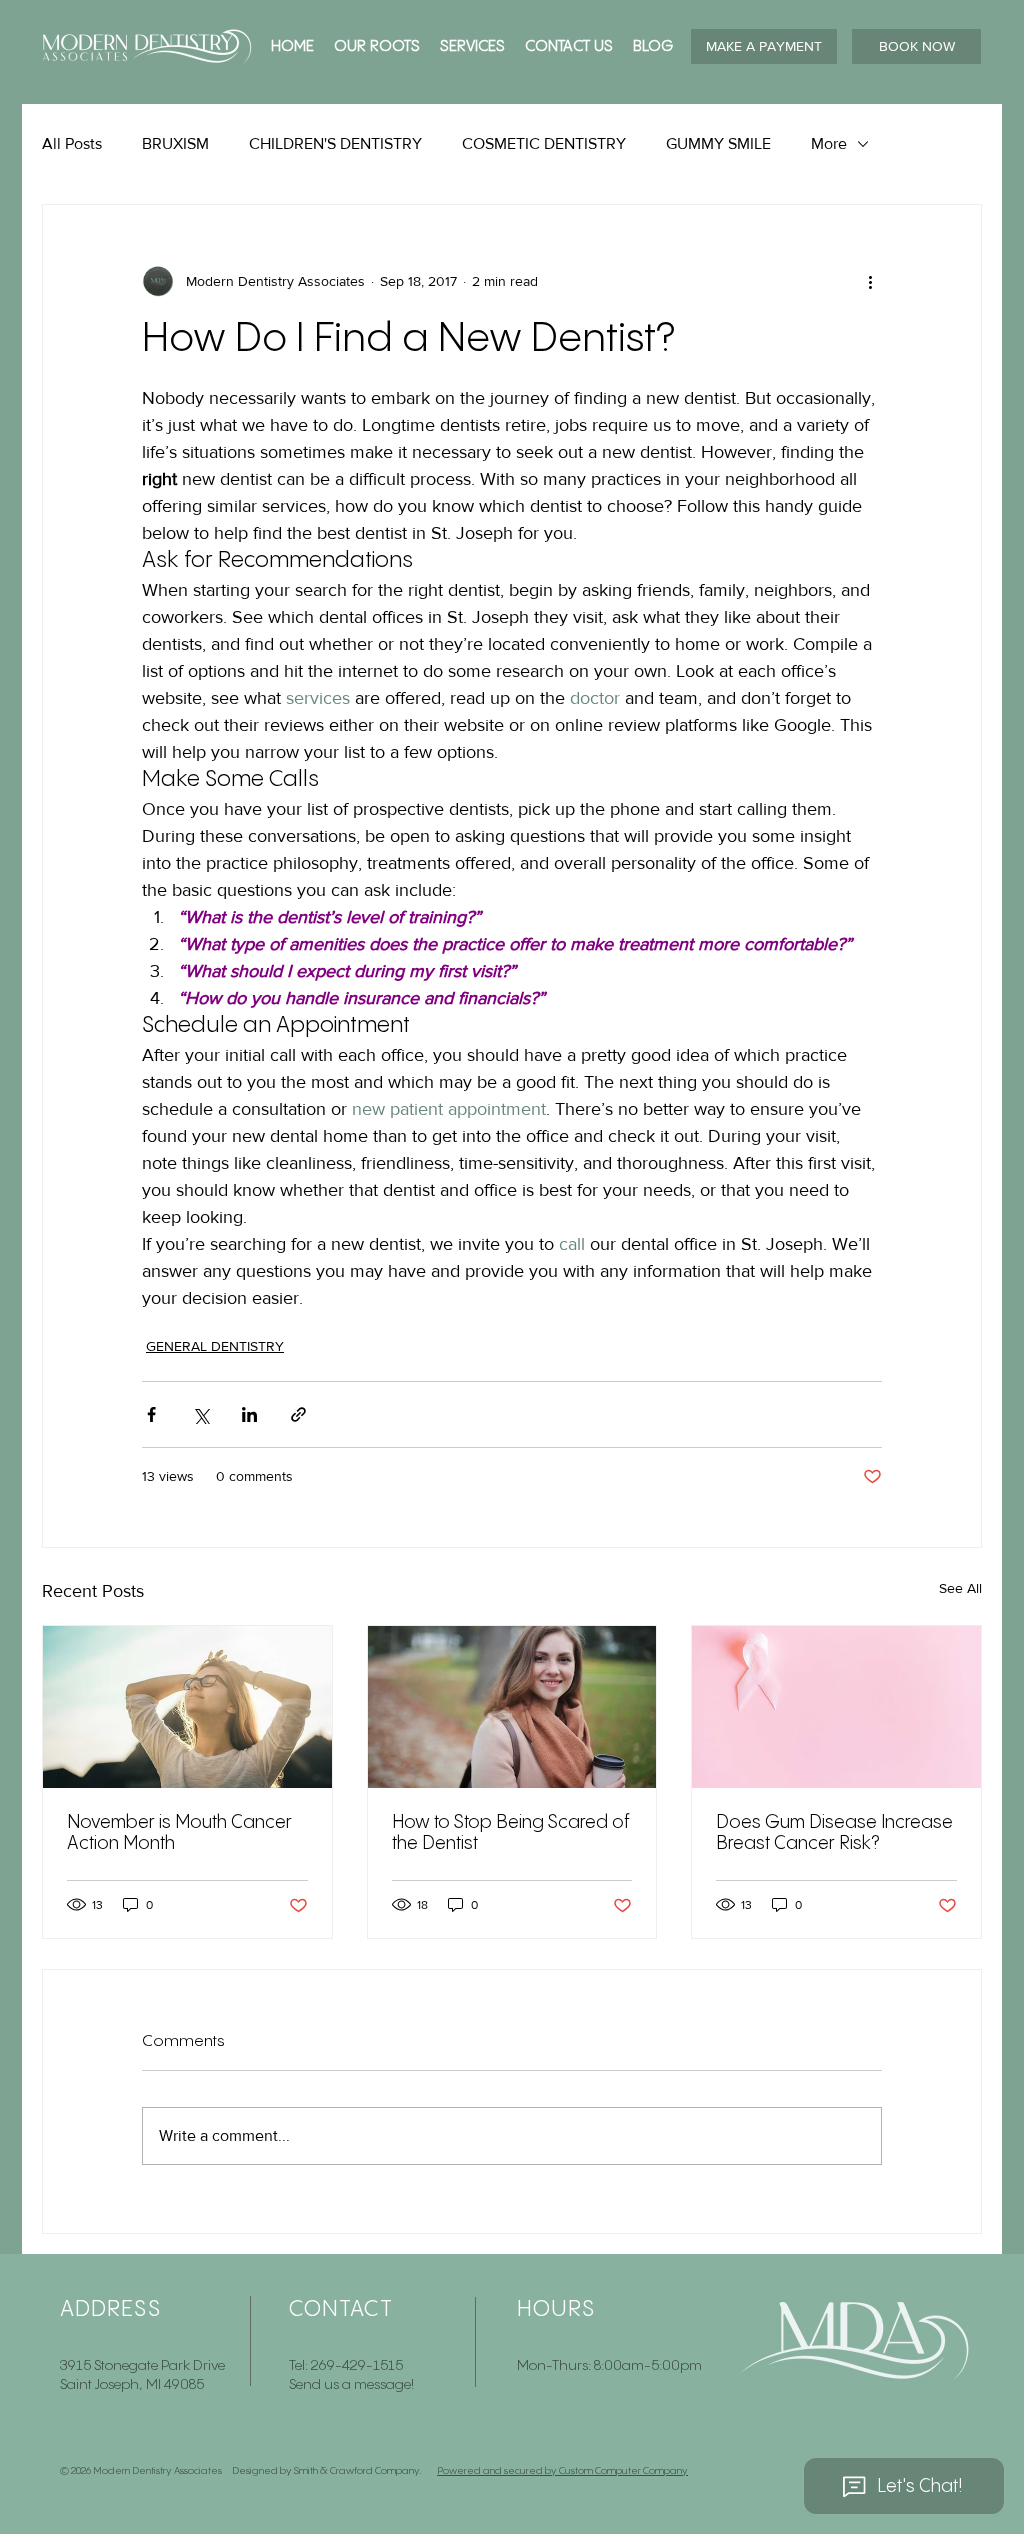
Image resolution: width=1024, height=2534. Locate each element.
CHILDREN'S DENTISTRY (335, 143)
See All (960, 1588)
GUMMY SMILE (718, 143)
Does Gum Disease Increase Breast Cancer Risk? (834, 1833)
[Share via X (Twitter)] (200, 1414)
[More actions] (870, 281)
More (829, 143)
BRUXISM (175, 143)
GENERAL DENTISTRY (215, 1346)
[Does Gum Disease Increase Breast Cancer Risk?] (836, 1707)
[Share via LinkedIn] (249, 1414)
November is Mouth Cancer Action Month (179, 1833)
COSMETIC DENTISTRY (544, 143)
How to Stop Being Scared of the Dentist (511, 1833)
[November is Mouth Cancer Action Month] (187, 1707)
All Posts (72, 143)
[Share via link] (298, 1414)
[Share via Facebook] (151, 1414)
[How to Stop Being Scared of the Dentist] (512, 1707)
